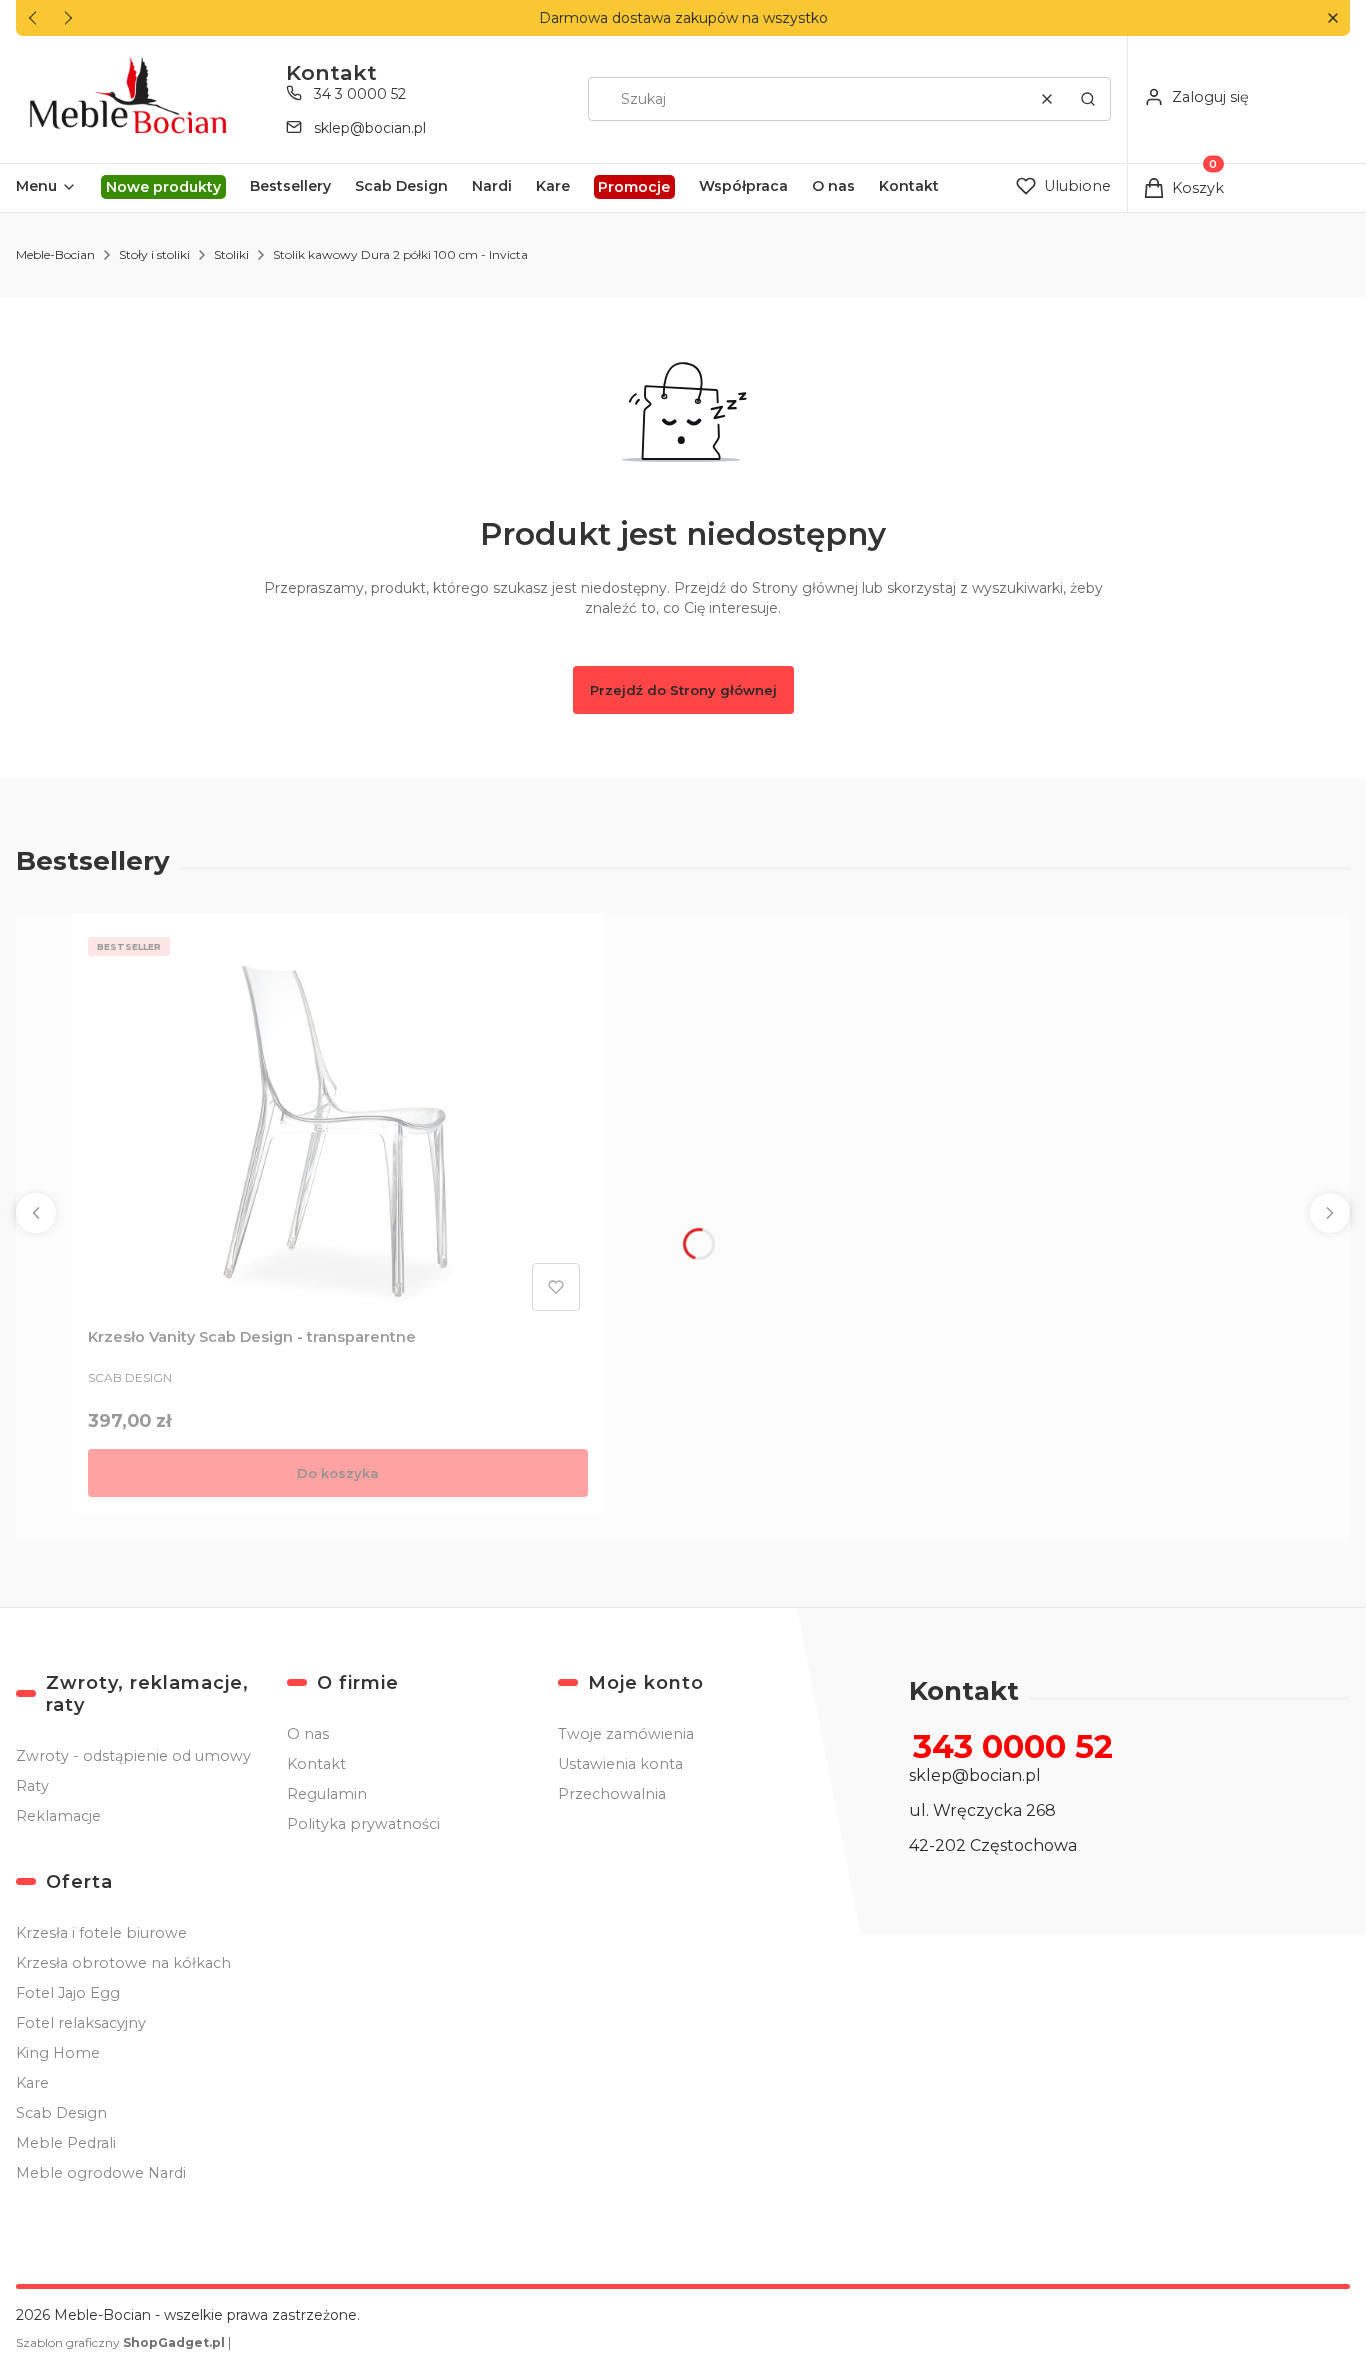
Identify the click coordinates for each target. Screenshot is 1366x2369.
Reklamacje (58, 1816)
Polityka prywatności (363, 1824)
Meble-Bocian (55, 254)
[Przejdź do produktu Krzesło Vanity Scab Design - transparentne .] (338, 1124)
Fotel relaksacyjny (81, 2023)
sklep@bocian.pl (370, 128)
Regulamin (327, 1794)
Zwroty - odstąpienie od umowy (133, 1756)
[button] (1332, 18)
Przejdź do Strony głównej (683, 690)
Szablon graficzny (120, 2342)
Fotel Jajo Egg (68, 1993)
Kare (32, 2083)
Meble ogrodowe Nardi (101, 2173)
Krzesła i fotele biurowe (101, 1933)
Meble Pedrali (66, 2143)
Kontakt (316, 1764)
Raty (32, 1786)
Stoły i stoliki (154, 254)
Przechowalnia (612, 1794)
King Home (58, 2053)
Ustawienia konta (620, 1764)
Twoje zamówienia (626, 1734)
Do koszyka (338, 1473)
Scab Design (61, 2113)
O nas (308, 1734)
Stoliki (231, 254)
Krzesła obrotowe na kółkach (123, 1963)
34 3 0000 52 (360, 94)
